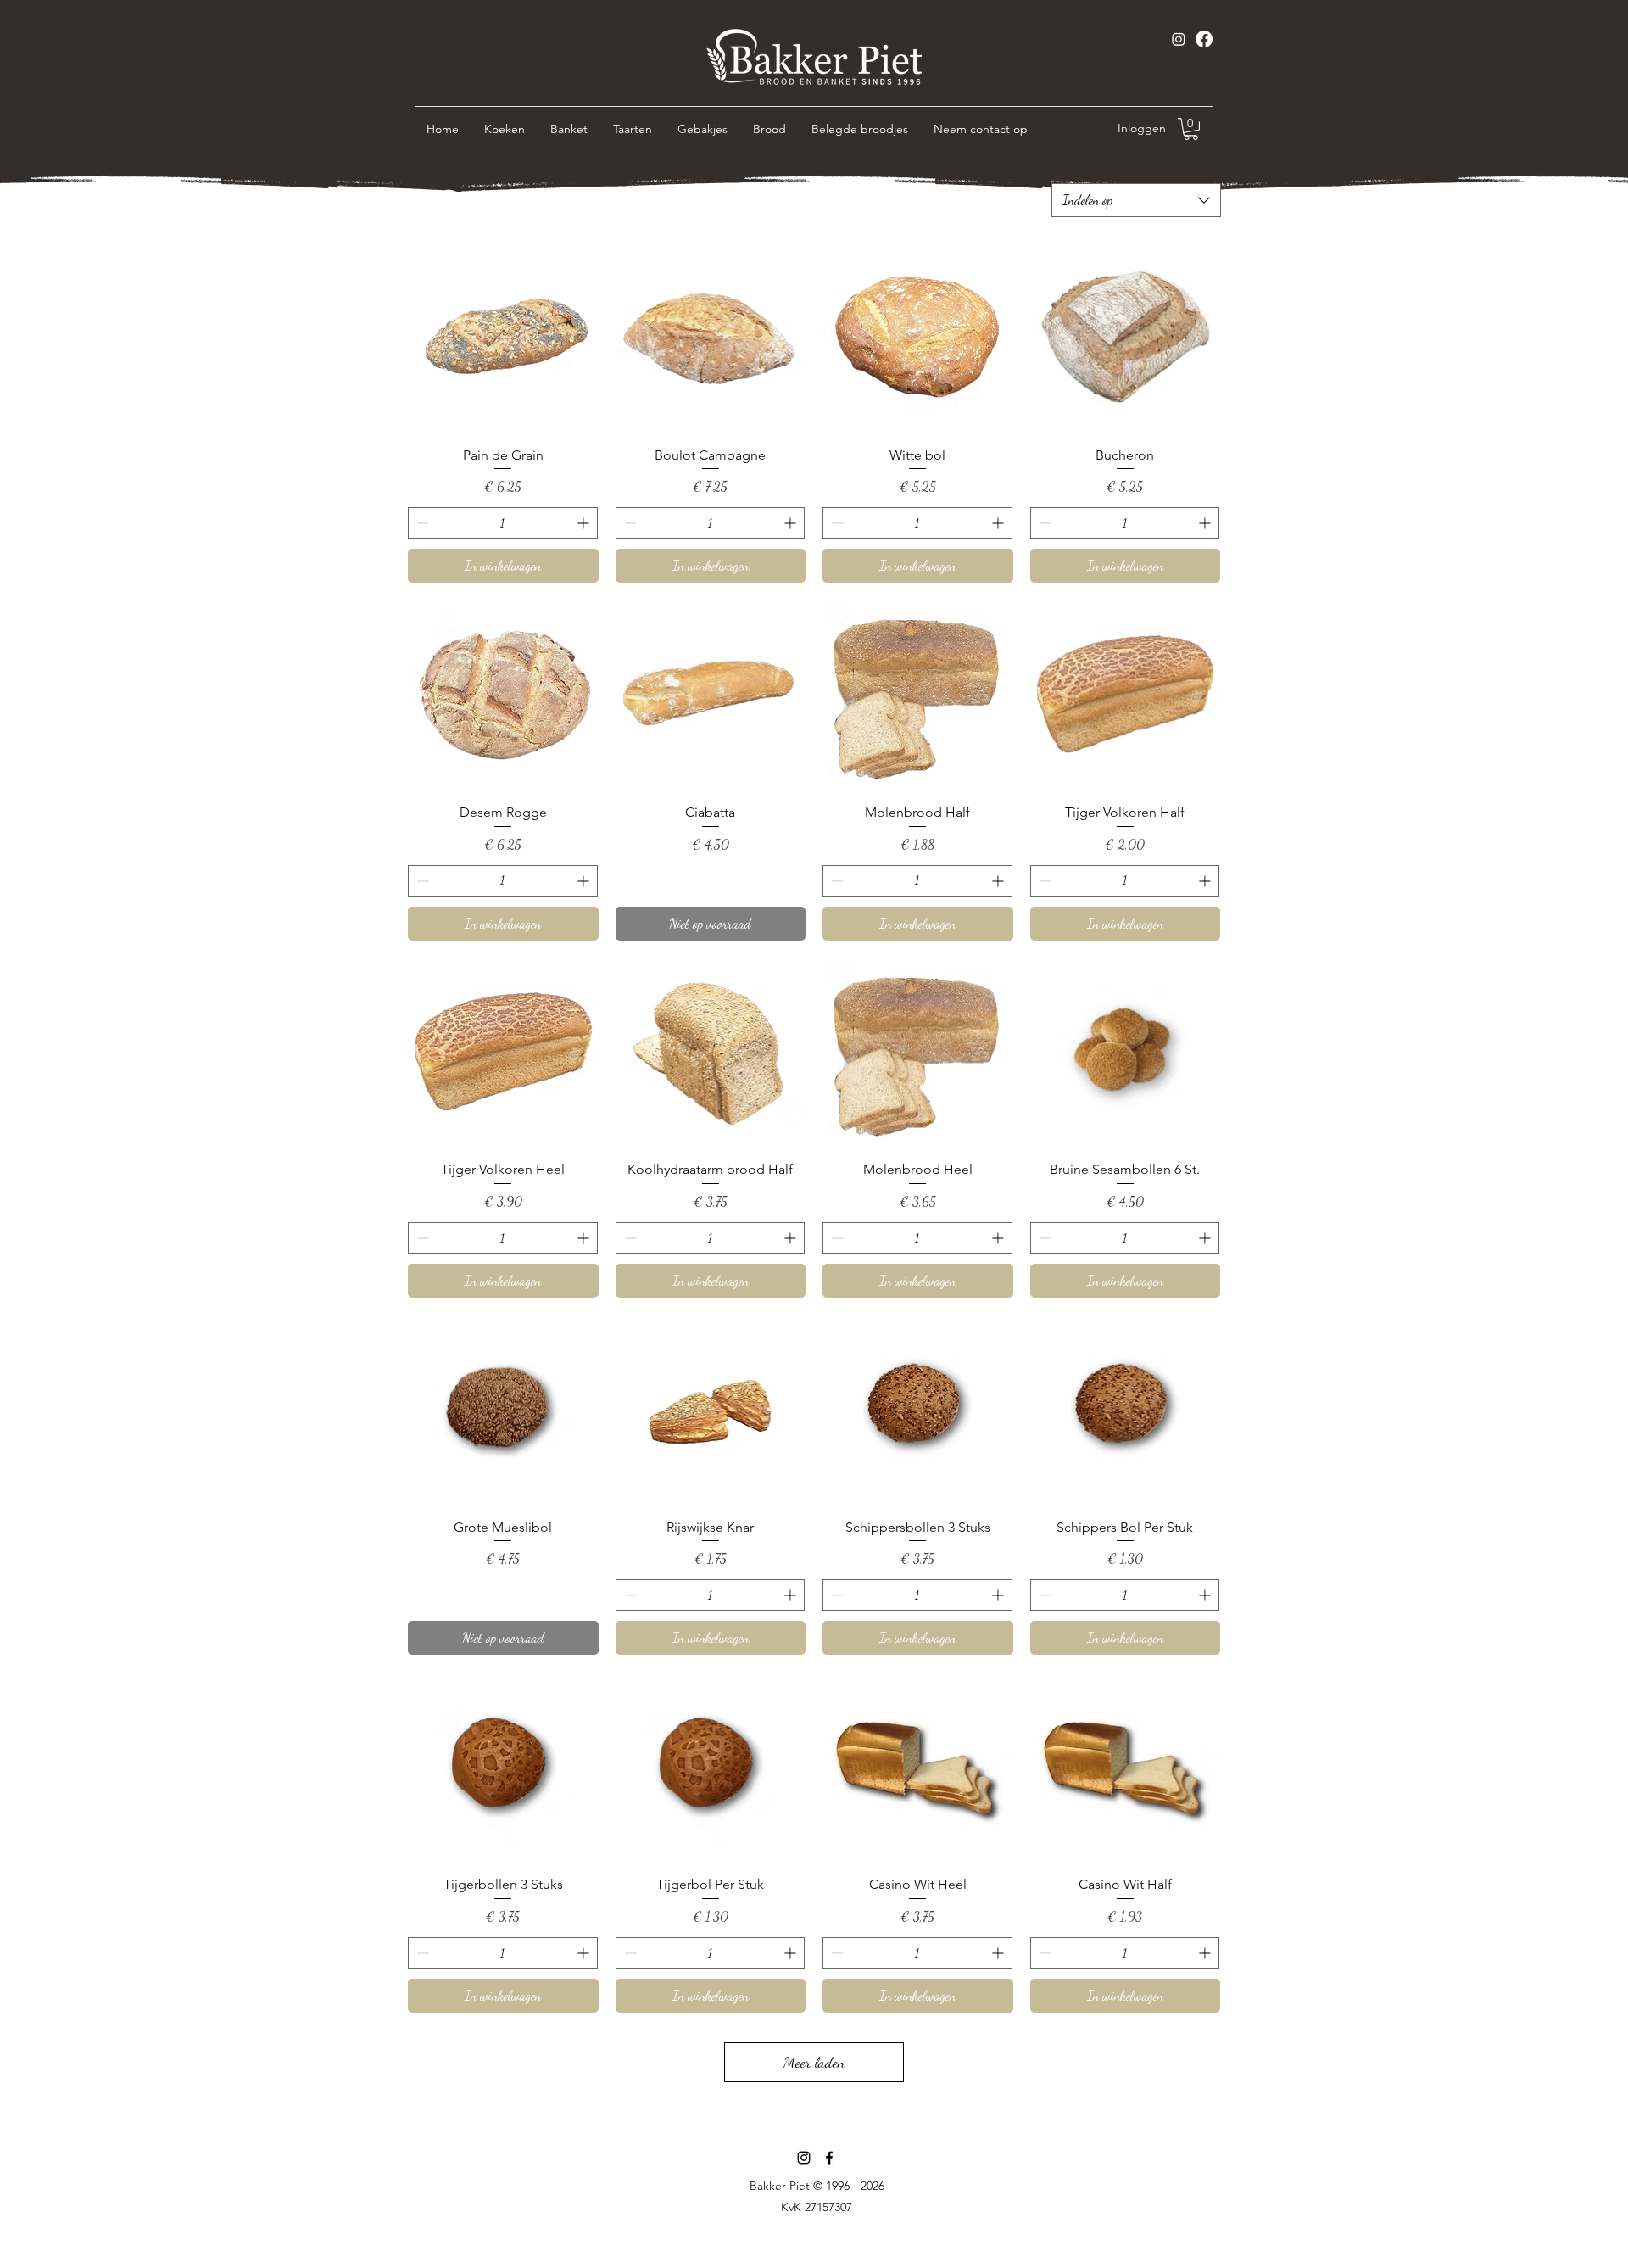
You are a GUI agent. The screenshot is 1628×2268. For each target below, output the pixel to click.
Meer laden (814, 2062)
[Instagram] (1179, 39)
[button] (1191, 129)
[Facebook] (1204, 39)
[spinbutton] (503, 523)
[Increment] (585, 523)
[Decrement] (421, 523)
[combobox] (1136, 200)
